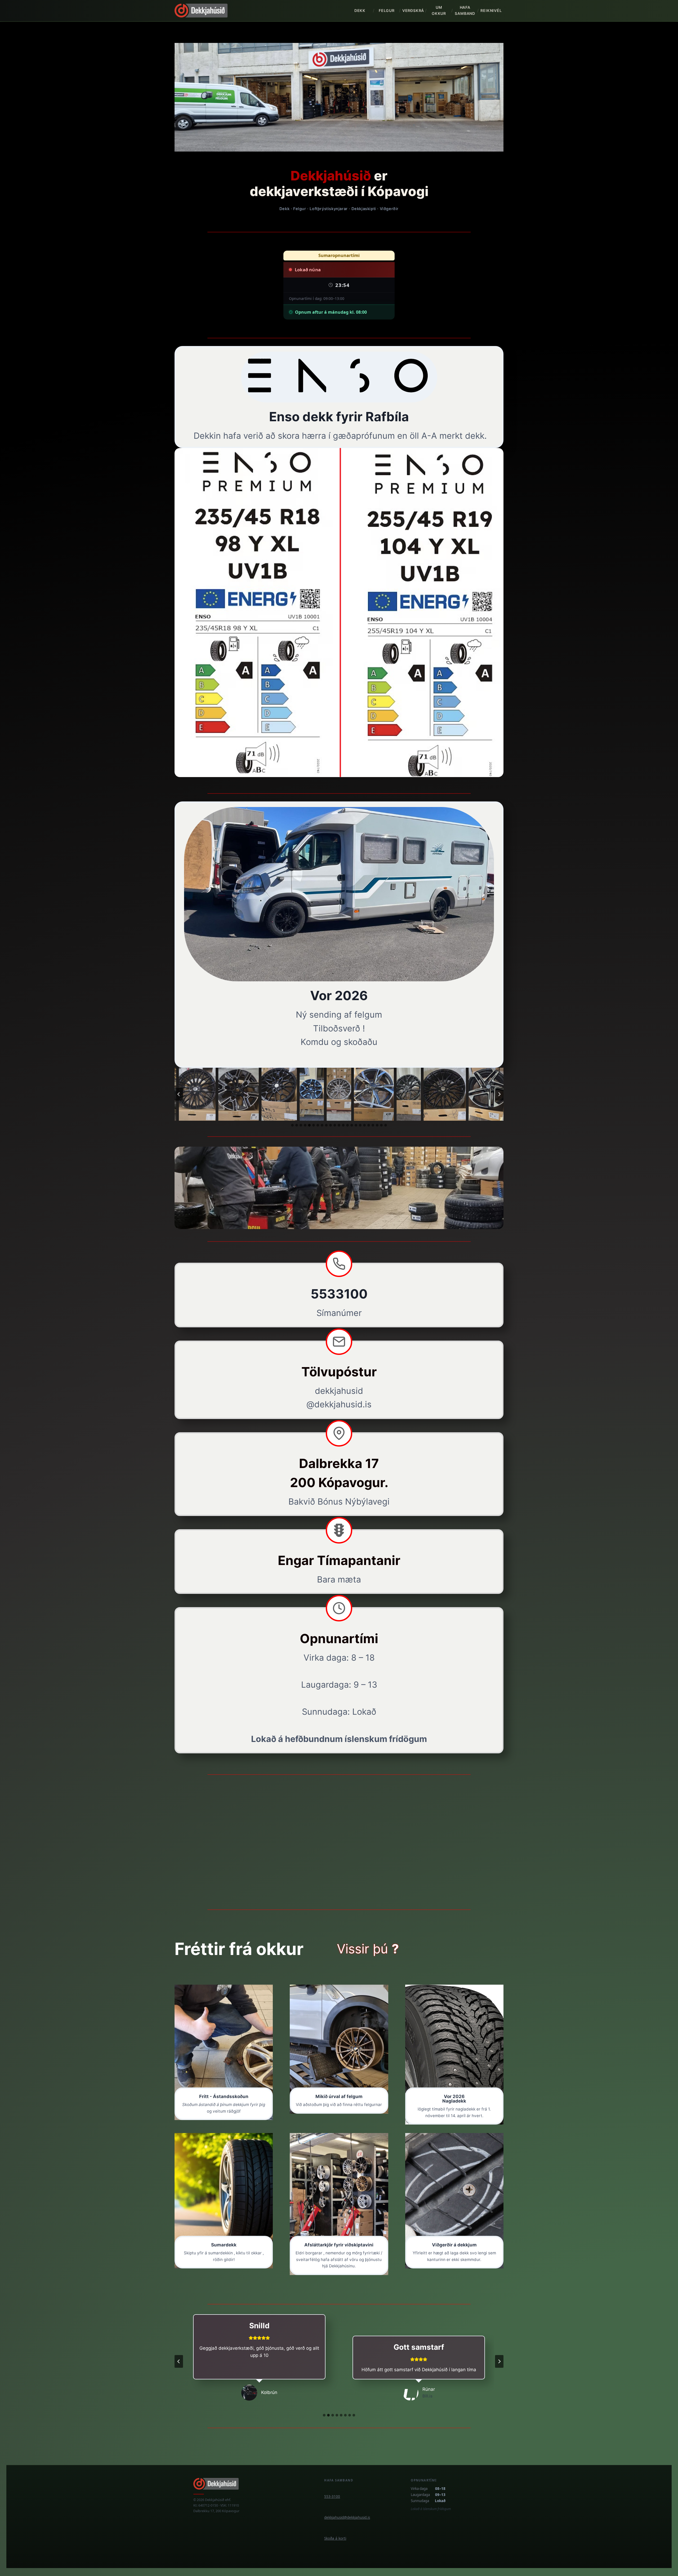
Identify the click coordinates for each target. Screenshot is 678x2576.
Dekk (360, 10)
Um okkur (439, 10)
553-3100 (332, 2497)
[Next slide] (499, 1094)
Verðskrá (413, 10)
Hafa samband (465, 10)
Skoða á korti (335, 2538)
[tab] (292, 1125)
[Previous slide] (179, 1094)
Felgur (387, 10)
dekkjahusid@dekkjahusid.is (347, 2517)
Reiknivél (491, 10)
